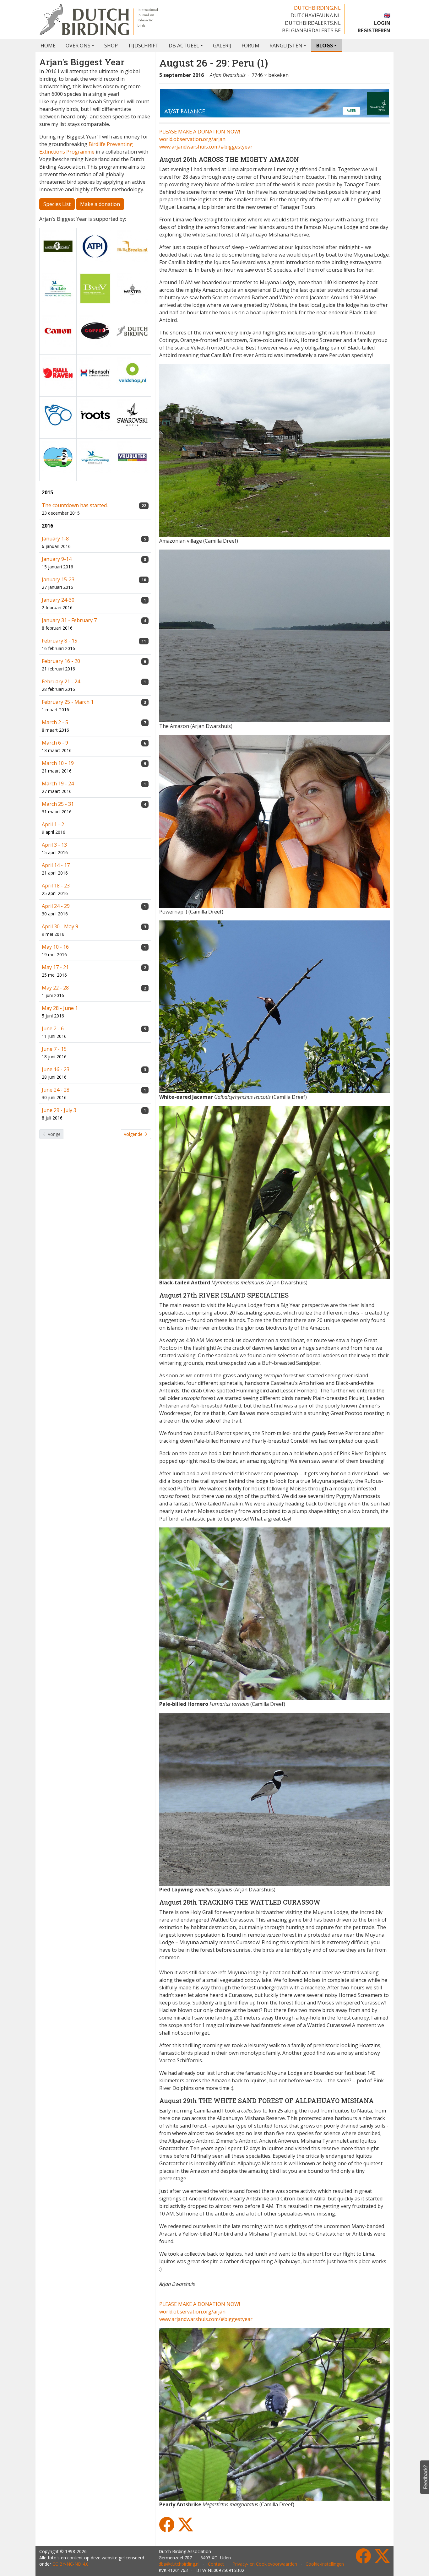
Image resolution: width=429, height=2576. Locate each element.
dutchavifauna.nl (316, 15)
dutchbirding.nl (317, 8)
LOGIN (382, 23)
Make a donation (100, 204)
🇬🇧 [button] (387, 15)
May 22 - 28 (55, 988)
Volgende (134, 1134)
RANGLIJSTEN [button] (286, 46)
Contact (216, 2564)
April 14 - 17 (56, 865)
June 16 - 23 (56, 1069)
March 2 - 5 (55, 722)
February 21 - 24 (61, 681)
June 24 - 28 (56, 1090)
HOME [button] (48, 46)
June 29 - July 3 (59, 1110)
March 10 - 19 (58, 763)
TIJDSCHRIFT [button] (143, 46)
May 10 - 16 (55, 947)
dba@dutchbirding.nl (179, 2564)
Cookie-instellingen (325, 2564)
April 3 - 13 (54, 845)
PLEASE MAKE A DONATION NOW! (200, 132)
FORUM (250, 46)
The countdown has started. (75, 505)
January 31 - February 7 (69, 620)
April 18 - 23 (56, 886)
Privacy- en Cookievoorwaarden (265, 2564)
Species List (57, 204)
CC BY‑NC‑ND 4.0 (71, 2564)
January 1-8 (55, 539)
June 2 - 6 (53, 1028)
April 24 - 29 (56, 906)
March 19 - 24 (58, 784)
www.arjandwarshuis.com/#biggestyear (206, 147)
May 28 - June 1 (60, 1008)
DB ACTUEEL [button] (184, 46)
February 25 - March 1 (68, 702)
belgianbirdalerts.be (311, 30)
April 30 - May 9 (60, 926)
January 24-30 (58, 600)
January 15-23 (58, 579)
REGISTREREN (374, 30)
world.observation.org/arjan (192, 139)
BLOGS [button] (325, 46)
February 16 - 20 (61, 661)
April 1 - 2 (53, 824)
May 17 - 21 (55, 967)
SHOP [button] (111, 46)
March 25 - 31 (58, 804)
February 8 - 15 (60, 641)
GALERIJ (222, 46)
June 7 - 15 (54, 1049)
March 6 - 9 (55, 743)
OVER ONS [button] (78, 46)
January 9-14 (57, 559)
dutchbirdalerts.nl (313, 23)
